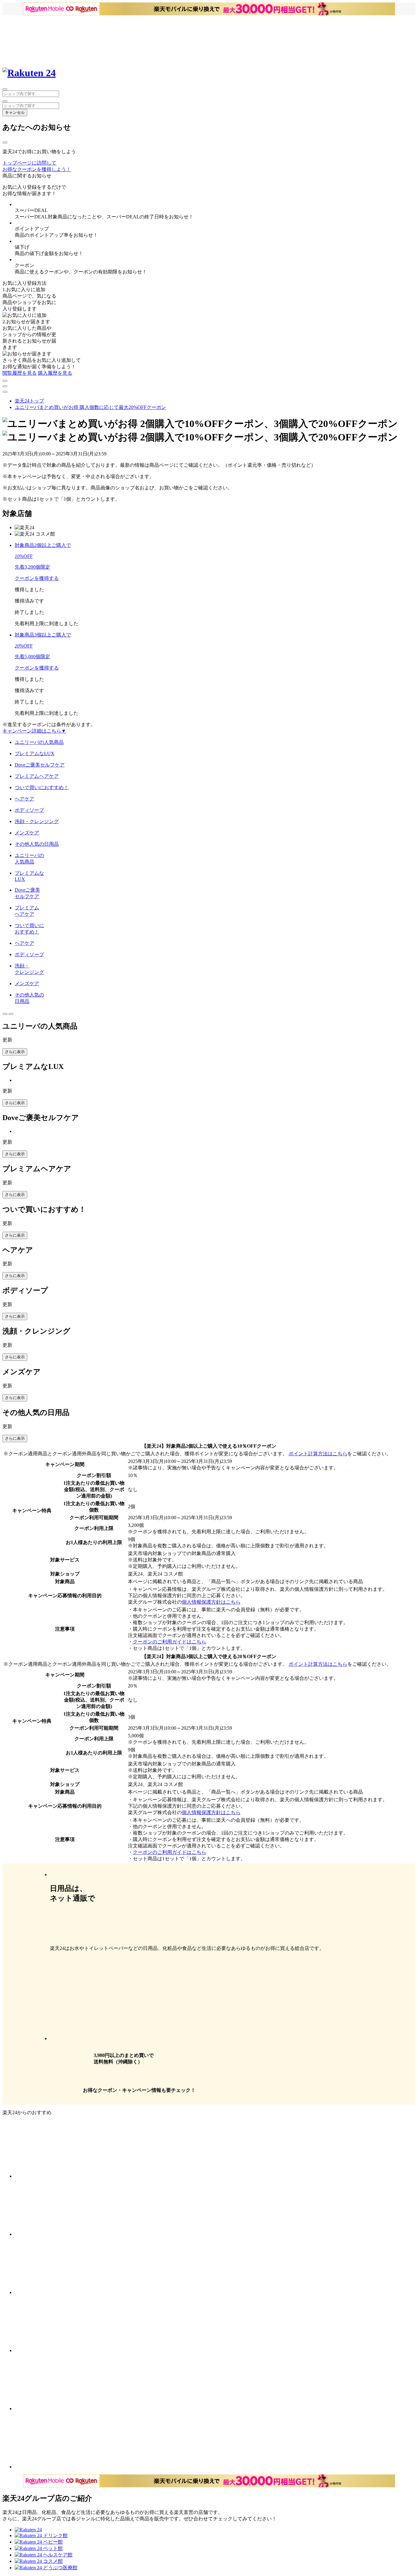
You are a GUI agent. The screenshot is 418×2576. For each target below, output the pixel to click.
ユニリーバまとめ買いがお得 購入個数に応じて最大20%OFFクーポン (90, 407)
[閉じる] (5, 143)
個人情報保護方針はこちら (211, 1602)
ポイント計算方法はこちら (318, 1454)
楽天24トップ (29, 401)
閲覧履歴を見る (20, 373)
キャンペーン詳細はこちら (34, 731)
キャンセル (15, 112)
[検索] (5, 101)
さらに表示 (15, 1052)
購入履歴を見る (55, 373)
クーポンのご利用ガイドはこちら (170, 1642)
